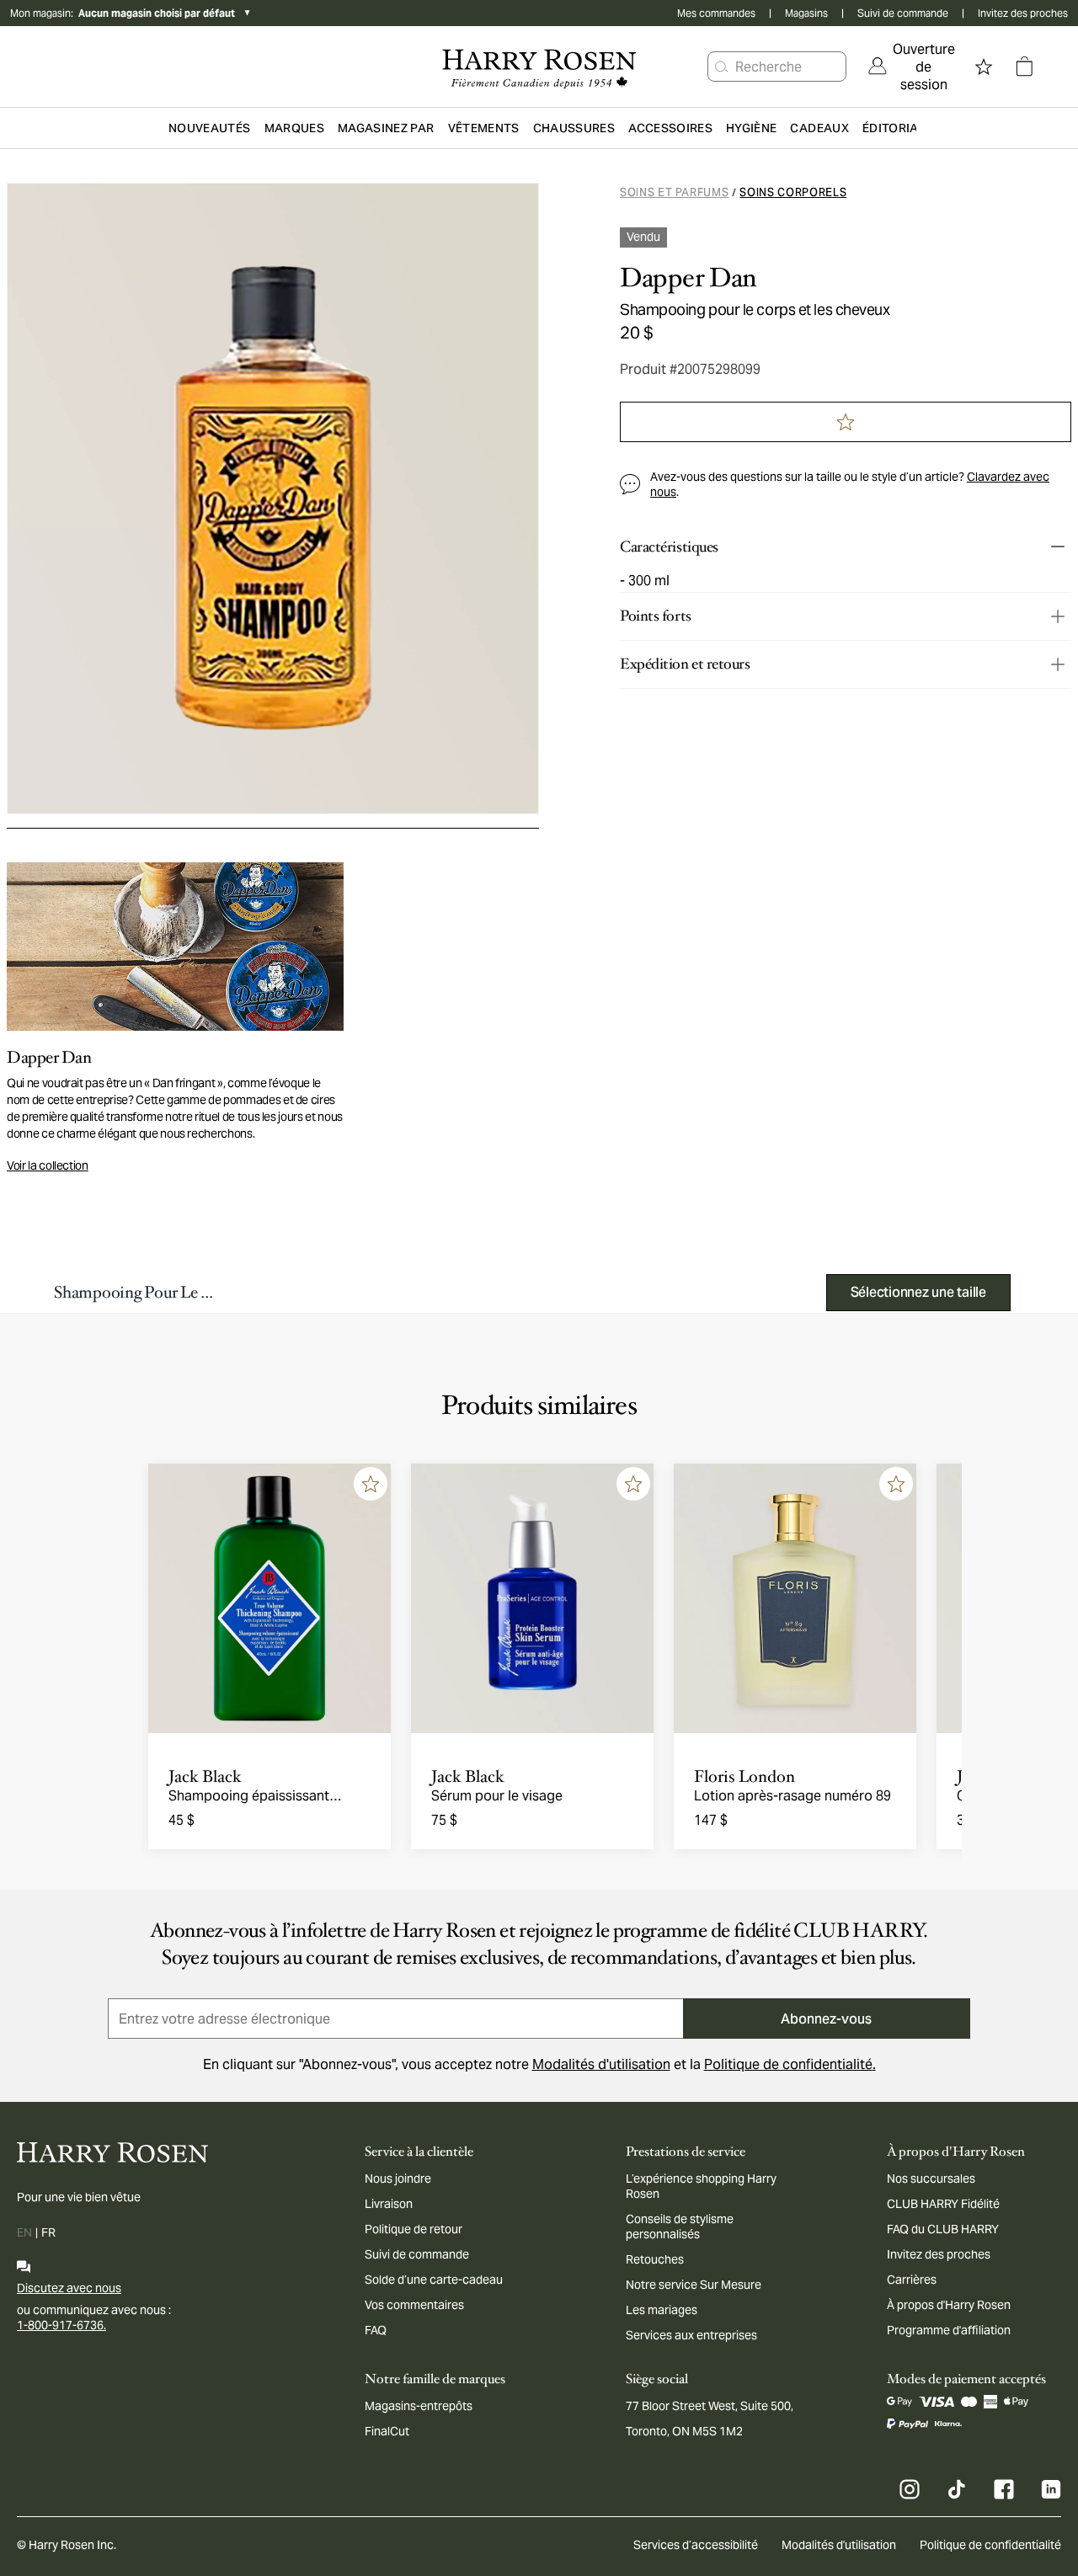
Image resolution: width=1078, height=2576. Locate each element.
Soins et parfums (674, 192)
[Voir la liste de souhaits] (984, 67)
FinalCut (387, 2431)
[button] (722, 67)
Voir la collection (48, 1165)
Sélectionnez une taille (918, 1292)
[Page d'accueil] (539, 67)
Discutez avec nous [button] (69, 2288)
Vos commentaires (414, 2305)
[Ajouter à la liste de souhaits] (371, 1484)
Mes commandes (716, 13)
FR (48, 2232)
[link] (912, 67)
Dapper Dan (688, 278)
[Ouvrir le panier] (1024, 67)
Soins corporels (793, 192)
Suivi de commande (903, 13)
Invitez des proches (1023, 13)
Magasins (806, 13)
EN (24, 2232)
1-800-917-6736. (61, 2325)
